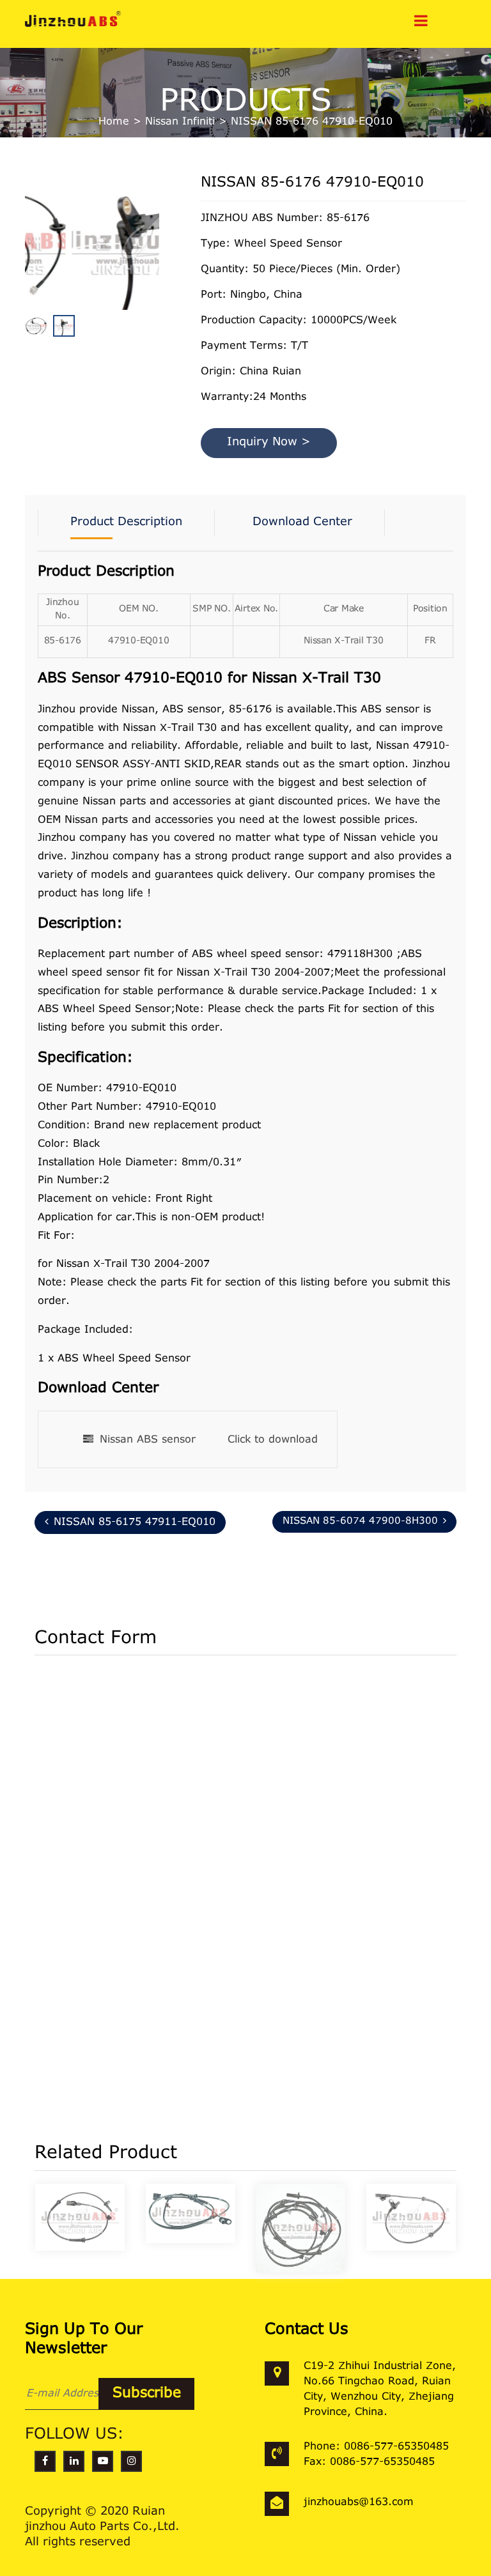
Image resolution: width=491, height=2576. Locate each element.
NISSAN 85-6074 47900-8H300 (360, 1522)
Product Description (126, 523)
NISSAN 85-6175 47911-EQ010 (135, 1522)
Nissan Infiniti (180, 122)
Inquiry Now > (269, 443)
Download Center (302, 523)
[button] (156, 273)
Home (114, 122)
